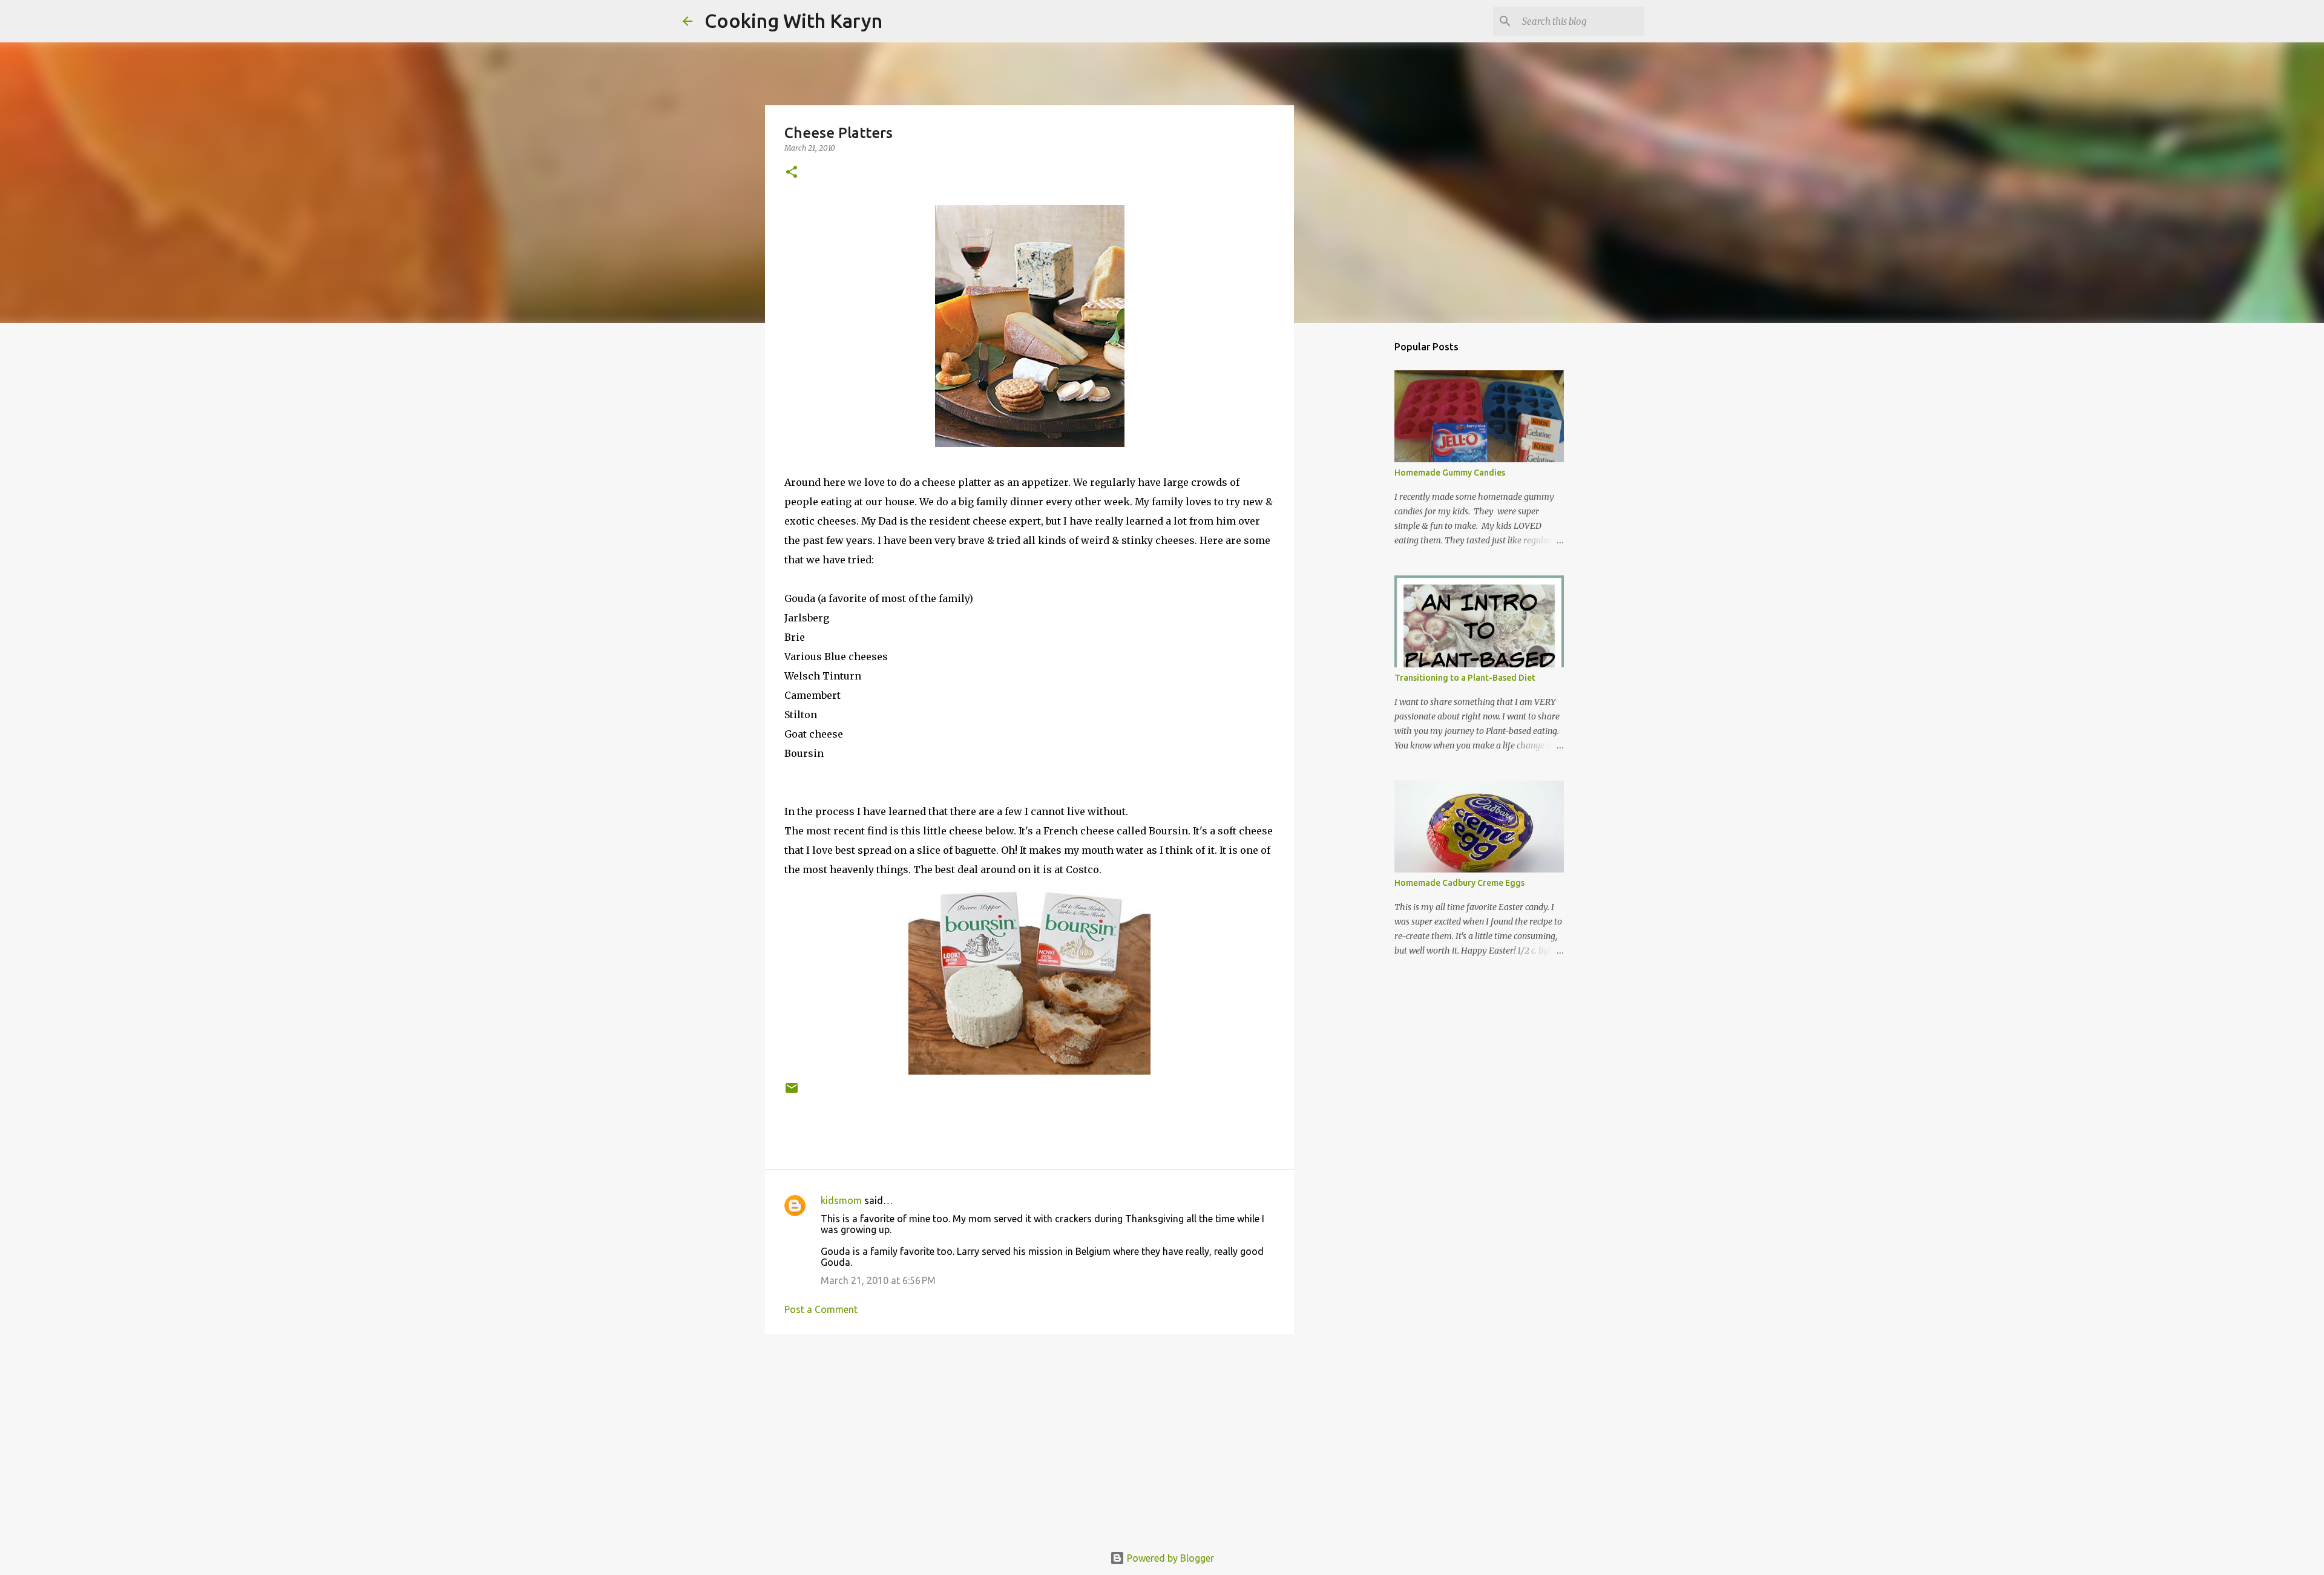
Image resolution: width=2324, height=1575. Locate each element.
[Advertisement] (1029, 1437)
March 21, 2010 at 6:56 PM (878, 1280)
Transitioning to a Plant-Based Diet (1465, 678)
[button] (792, 173)
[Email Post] (792, 1092)
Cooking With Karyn (793, 21)
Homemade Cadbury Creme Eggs (1459, 883)
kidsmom (841, 1200)
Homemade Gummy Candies (1450, 473)
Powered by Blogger (1169, 1558)
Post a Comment (821, 1309)
